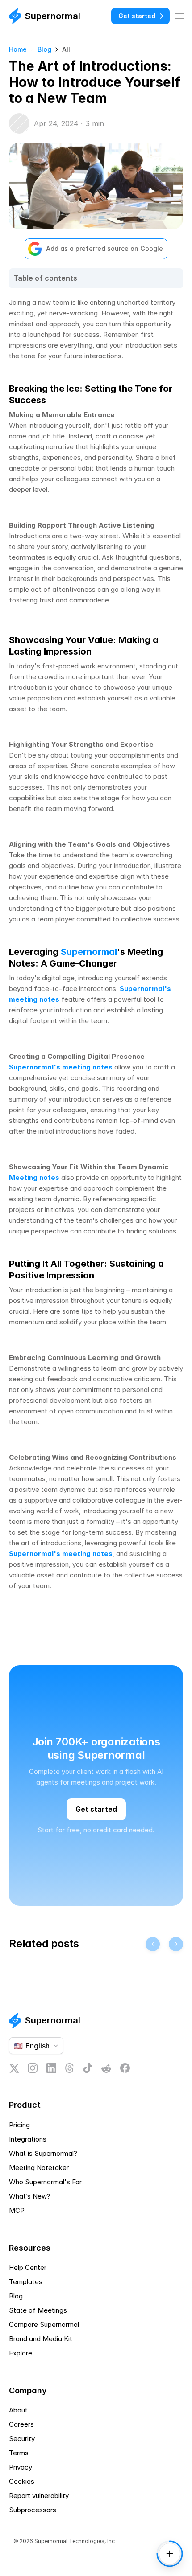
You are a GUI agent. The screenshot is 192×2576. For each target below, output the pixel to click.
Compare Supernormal (44, 2324)
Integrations (28, 2139)
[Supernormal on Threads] (69, 2068)
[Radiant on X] (14, 2068)
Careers (21, 2424)
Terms (19, 2453)
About (18, 2410)
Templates (26, 2282)
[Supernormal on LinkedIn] (51, 2068)
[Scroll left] (153, 1944)
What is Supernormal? (43, 2153)
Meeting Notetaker (39, 2168)
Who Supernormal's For (45, 2182)
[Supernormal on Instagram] (33, 2068)
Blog (44, 49)
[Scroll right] (176, 1944)
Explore (21, 2353)
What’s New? (30, 2196)
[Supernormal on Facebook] (125, 2068)
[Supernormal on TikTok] (88, 2068)
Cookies (22, 2481)
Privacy (21, 2467)
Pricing (19, 2125)
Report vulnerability (39, 2496)
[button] (96, 2482)
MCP (17, 2210)
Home (18, 49)
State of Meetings (38, 2310)
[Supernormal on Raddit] (106, 2068)
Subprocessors (33, 2510)
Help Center (28, 2267)
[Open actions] (170, 2554)
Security (22, 2439)
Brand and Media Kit (41, 2339)
